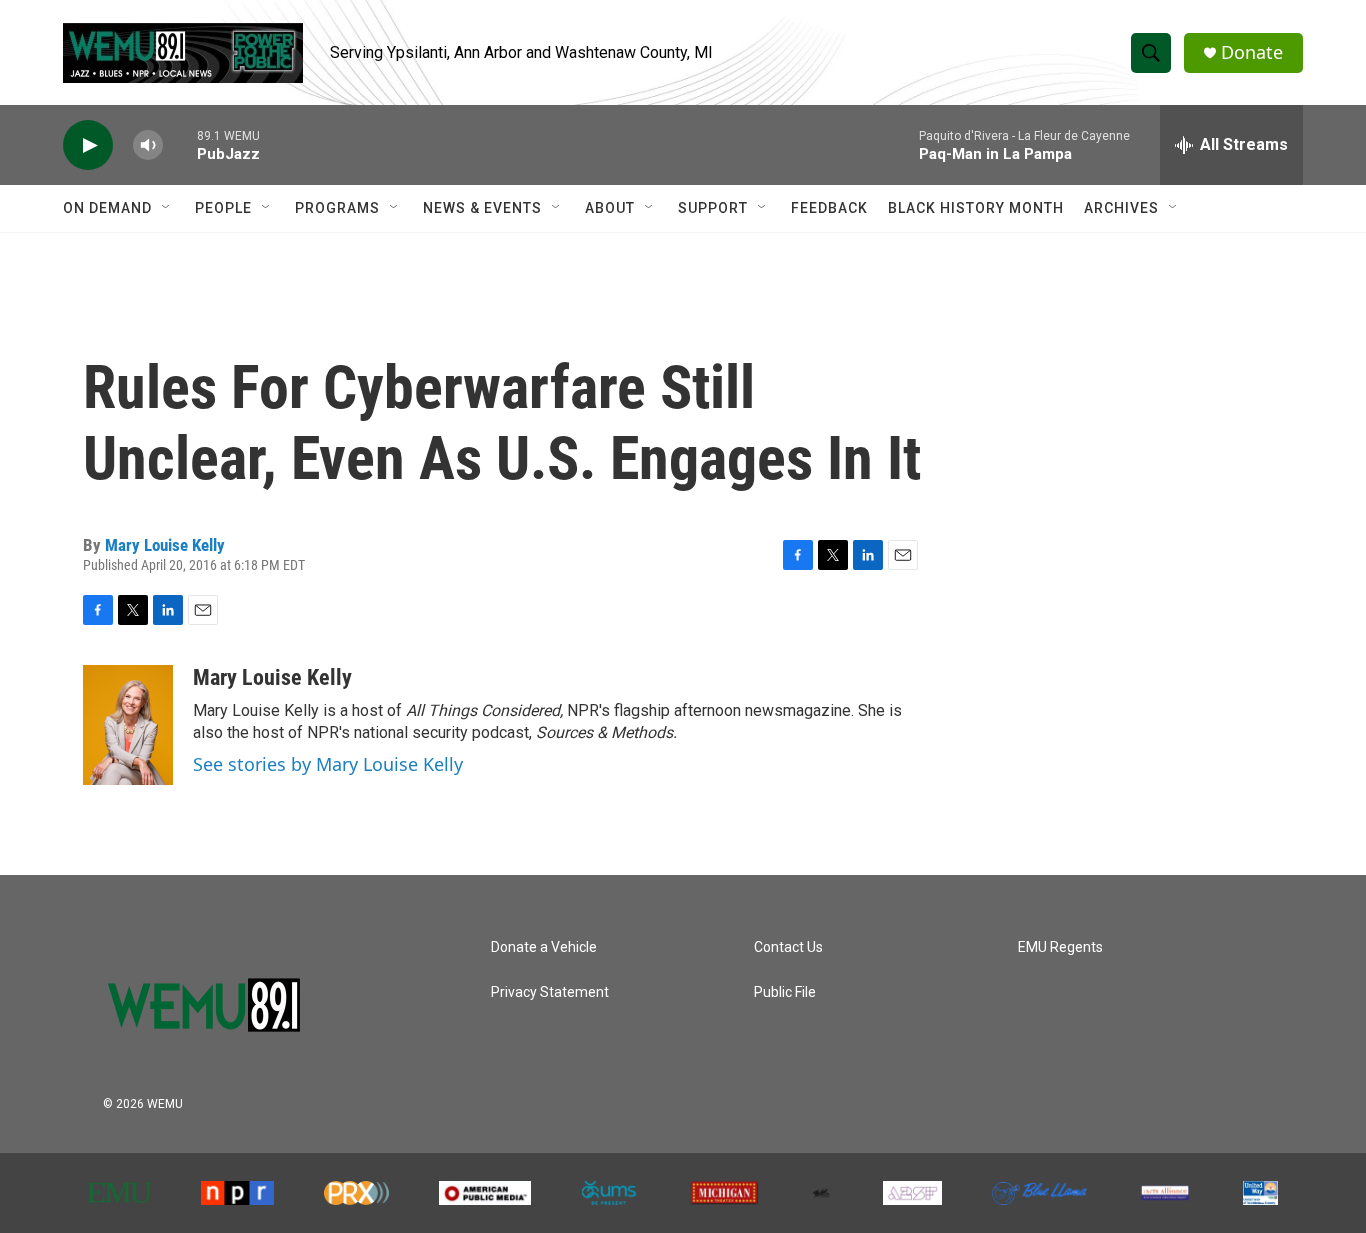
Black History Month (976, 208)
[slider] (180, 144)
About (610, 208)
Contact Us (788, 947)
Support (713, 208)
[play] (88, 145)
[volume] (148, 145)
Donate (1252, 52)
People (223, 208)
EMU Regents (1060, 947)
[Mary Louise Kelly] (128, 725)
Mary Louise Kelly (165, 545)
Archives (1121, 208)
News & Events (482, 208)
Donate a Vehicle (544, 947)
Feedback (829, 208)
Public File (785, 992)
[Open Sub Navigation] (167, 208)
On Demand (107, 208)
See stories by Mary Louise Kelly (328, 764)
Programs (337, 208)
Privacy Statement (550, 992)
